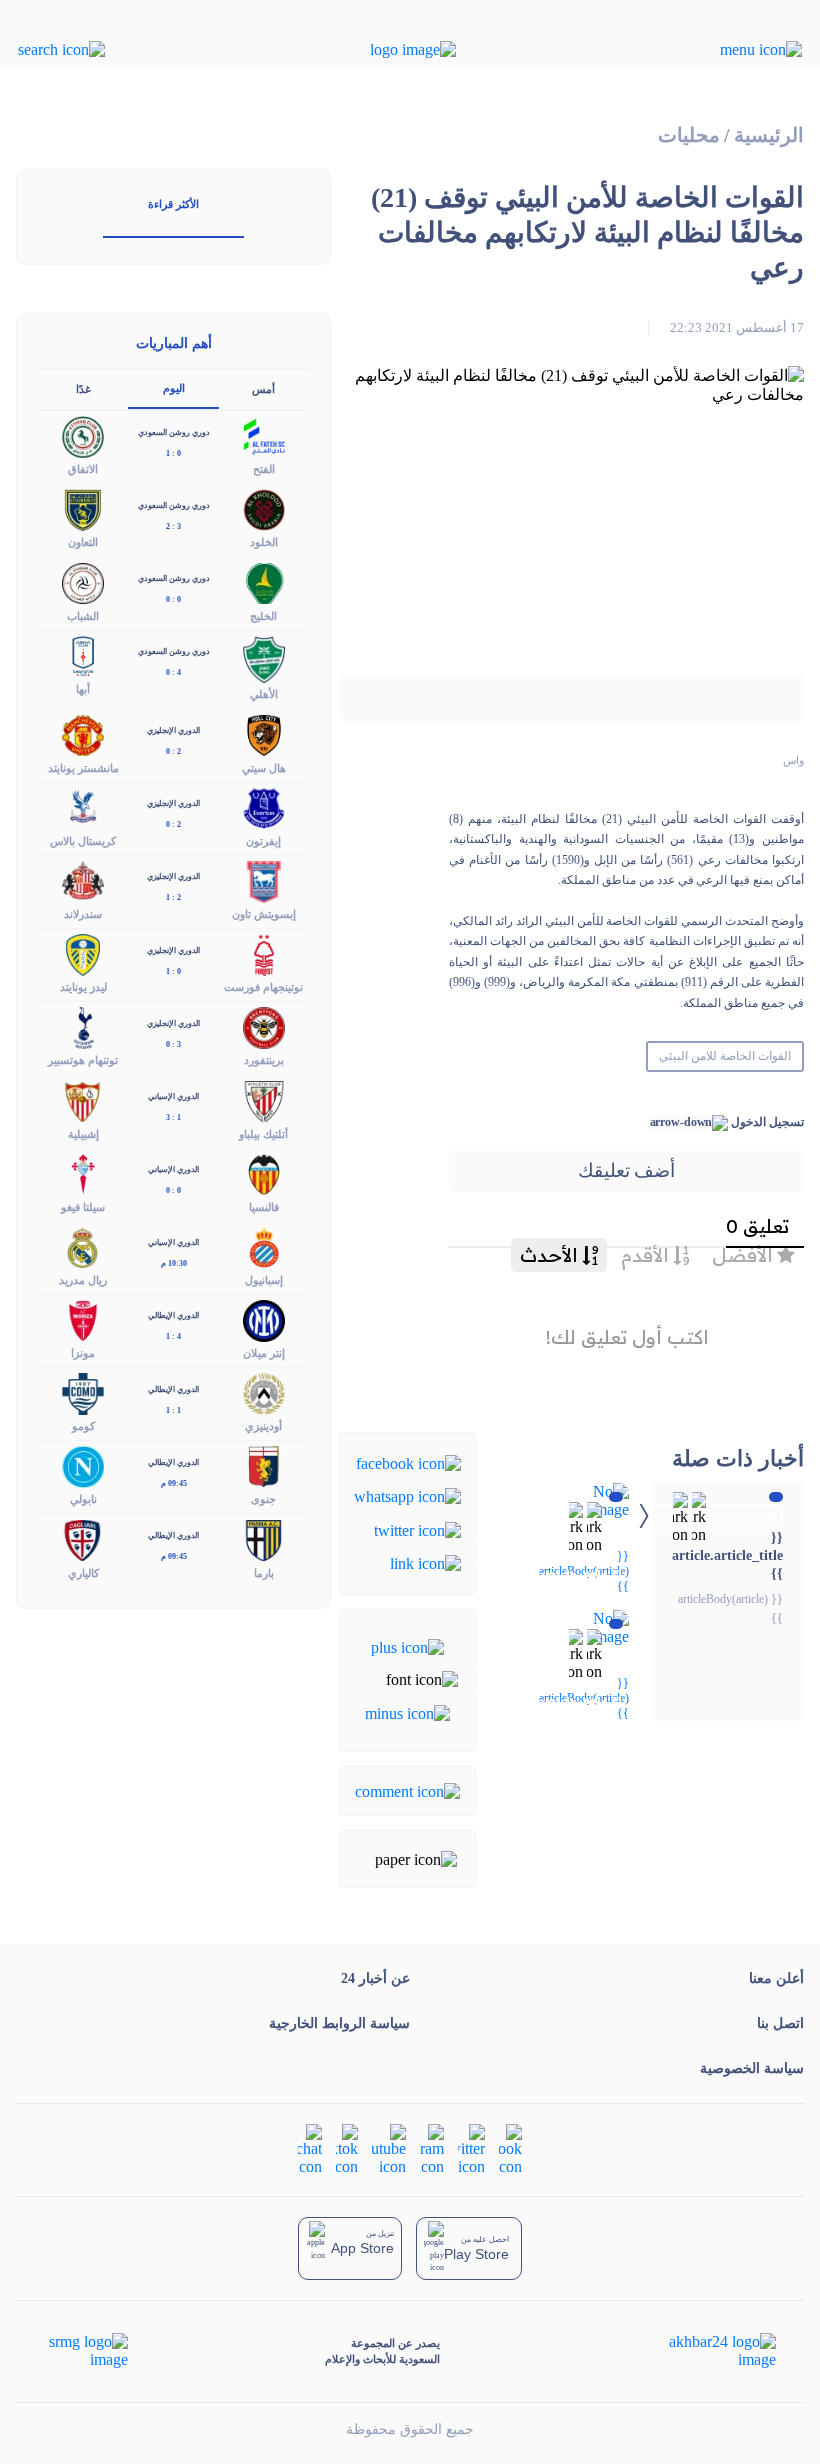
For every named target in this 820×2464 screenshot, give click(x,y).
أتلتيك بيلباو (263, 1134)
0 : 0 (173, 599)
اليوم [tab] (174, 388)
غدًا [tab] (83, 389)
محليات (689, 135)
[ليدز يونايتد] (83, 953)
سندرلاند (83, 914)
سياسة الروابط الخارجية (339, 2023)
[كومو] (83, 1392)
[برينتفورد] (264, 1026)
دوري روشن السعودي (174, 432)
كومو (83, 1426)
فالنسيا (264, 1207)
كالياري (83, 1573)
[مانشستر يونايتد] (83, 733)
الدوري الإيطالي (173, 1315)
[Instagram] (432, 2147)
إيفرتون (263, 841)
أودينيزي (263, 1426)
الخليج (263, 616)
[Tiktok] (347, 2147)
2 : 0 (173, 751)
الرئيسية (769, 135)
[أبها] (83, 654)
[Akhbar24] (706, 2351)
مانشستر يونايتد (83, 768)
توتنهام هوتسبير (83, 1060)
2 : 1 (173, 897)
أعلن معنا (776, 1978)
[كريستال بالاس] (83, 806)
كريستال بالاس (83, 841)
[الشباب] (83, 581)
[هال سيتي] (264, 733)
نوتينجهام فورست (263, 987)
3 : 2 (173, 526)
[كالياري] (83, 1538)
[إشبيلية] (83, 1099)
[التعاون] (83, 508)
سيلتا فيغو (83, 1207)
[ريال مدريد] (83, 1245)
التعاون (83, 542)
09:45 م (174, 1483)
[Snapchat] (310, 2147)
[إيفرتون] (264, 806)
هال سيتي (264, 768)
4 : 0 (173, 672)
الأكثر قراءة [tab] (173, 204)
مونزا (83, 1353)
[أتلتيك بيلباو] (264, 1099)
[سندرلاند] (83, 879)
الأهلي (264, 694)
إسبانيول (264, 1280)
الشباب (83, 616)
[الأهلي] (264, 657)
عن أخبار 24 (375, 1978)
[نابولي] (83, 1465)
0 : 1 (173, 453)
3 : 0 (173, 1044)
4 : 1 (173, 1336)
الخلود (264, 542)
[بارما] (264, 1538)
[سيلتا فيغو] (83, 1172)
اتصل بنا (780, 2023)
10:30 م (174, 1263)
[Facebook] (408, 1462)
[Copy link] (425, 1562)
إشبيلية (83, 1134)
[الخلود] (264, 508)
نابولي (83, 1499)
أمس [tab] (263, 389)
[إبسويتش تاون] (264, 879)
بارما (264, 1573)
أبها (83, 689)
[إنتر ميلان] (264, 1318)
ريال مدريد (83, 1280)
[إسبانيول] (264, 1245)
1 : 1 (173, 1410)
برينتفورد (264, 1060)
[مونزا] (83, 1318)
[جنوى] (264, 1465)
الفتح (264, 469)
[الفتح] (264, 435)
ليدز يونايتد (83, 987)
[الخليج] (264, 581)
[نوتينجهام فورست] (264, 953)
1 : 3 (173, 1117)
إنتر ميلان (264, 1353)
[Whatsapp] (407, 1495)
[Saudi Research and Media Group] (86, 2351)
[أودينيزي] (264, 1392)
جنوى (263, 1499)
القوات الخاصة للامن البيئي (725, 1056)
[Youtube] (389, 2147)
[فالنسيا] (264, 1172)
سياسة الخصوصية (752, 2068)
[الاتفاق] (83, 435)
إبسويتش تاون (264, 914)
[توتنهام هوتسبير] (83, 1026)
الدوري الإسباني (173, 1096)
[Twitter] (417, 1528)
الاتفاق (83, 469)
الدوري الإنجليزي (173, 730)
